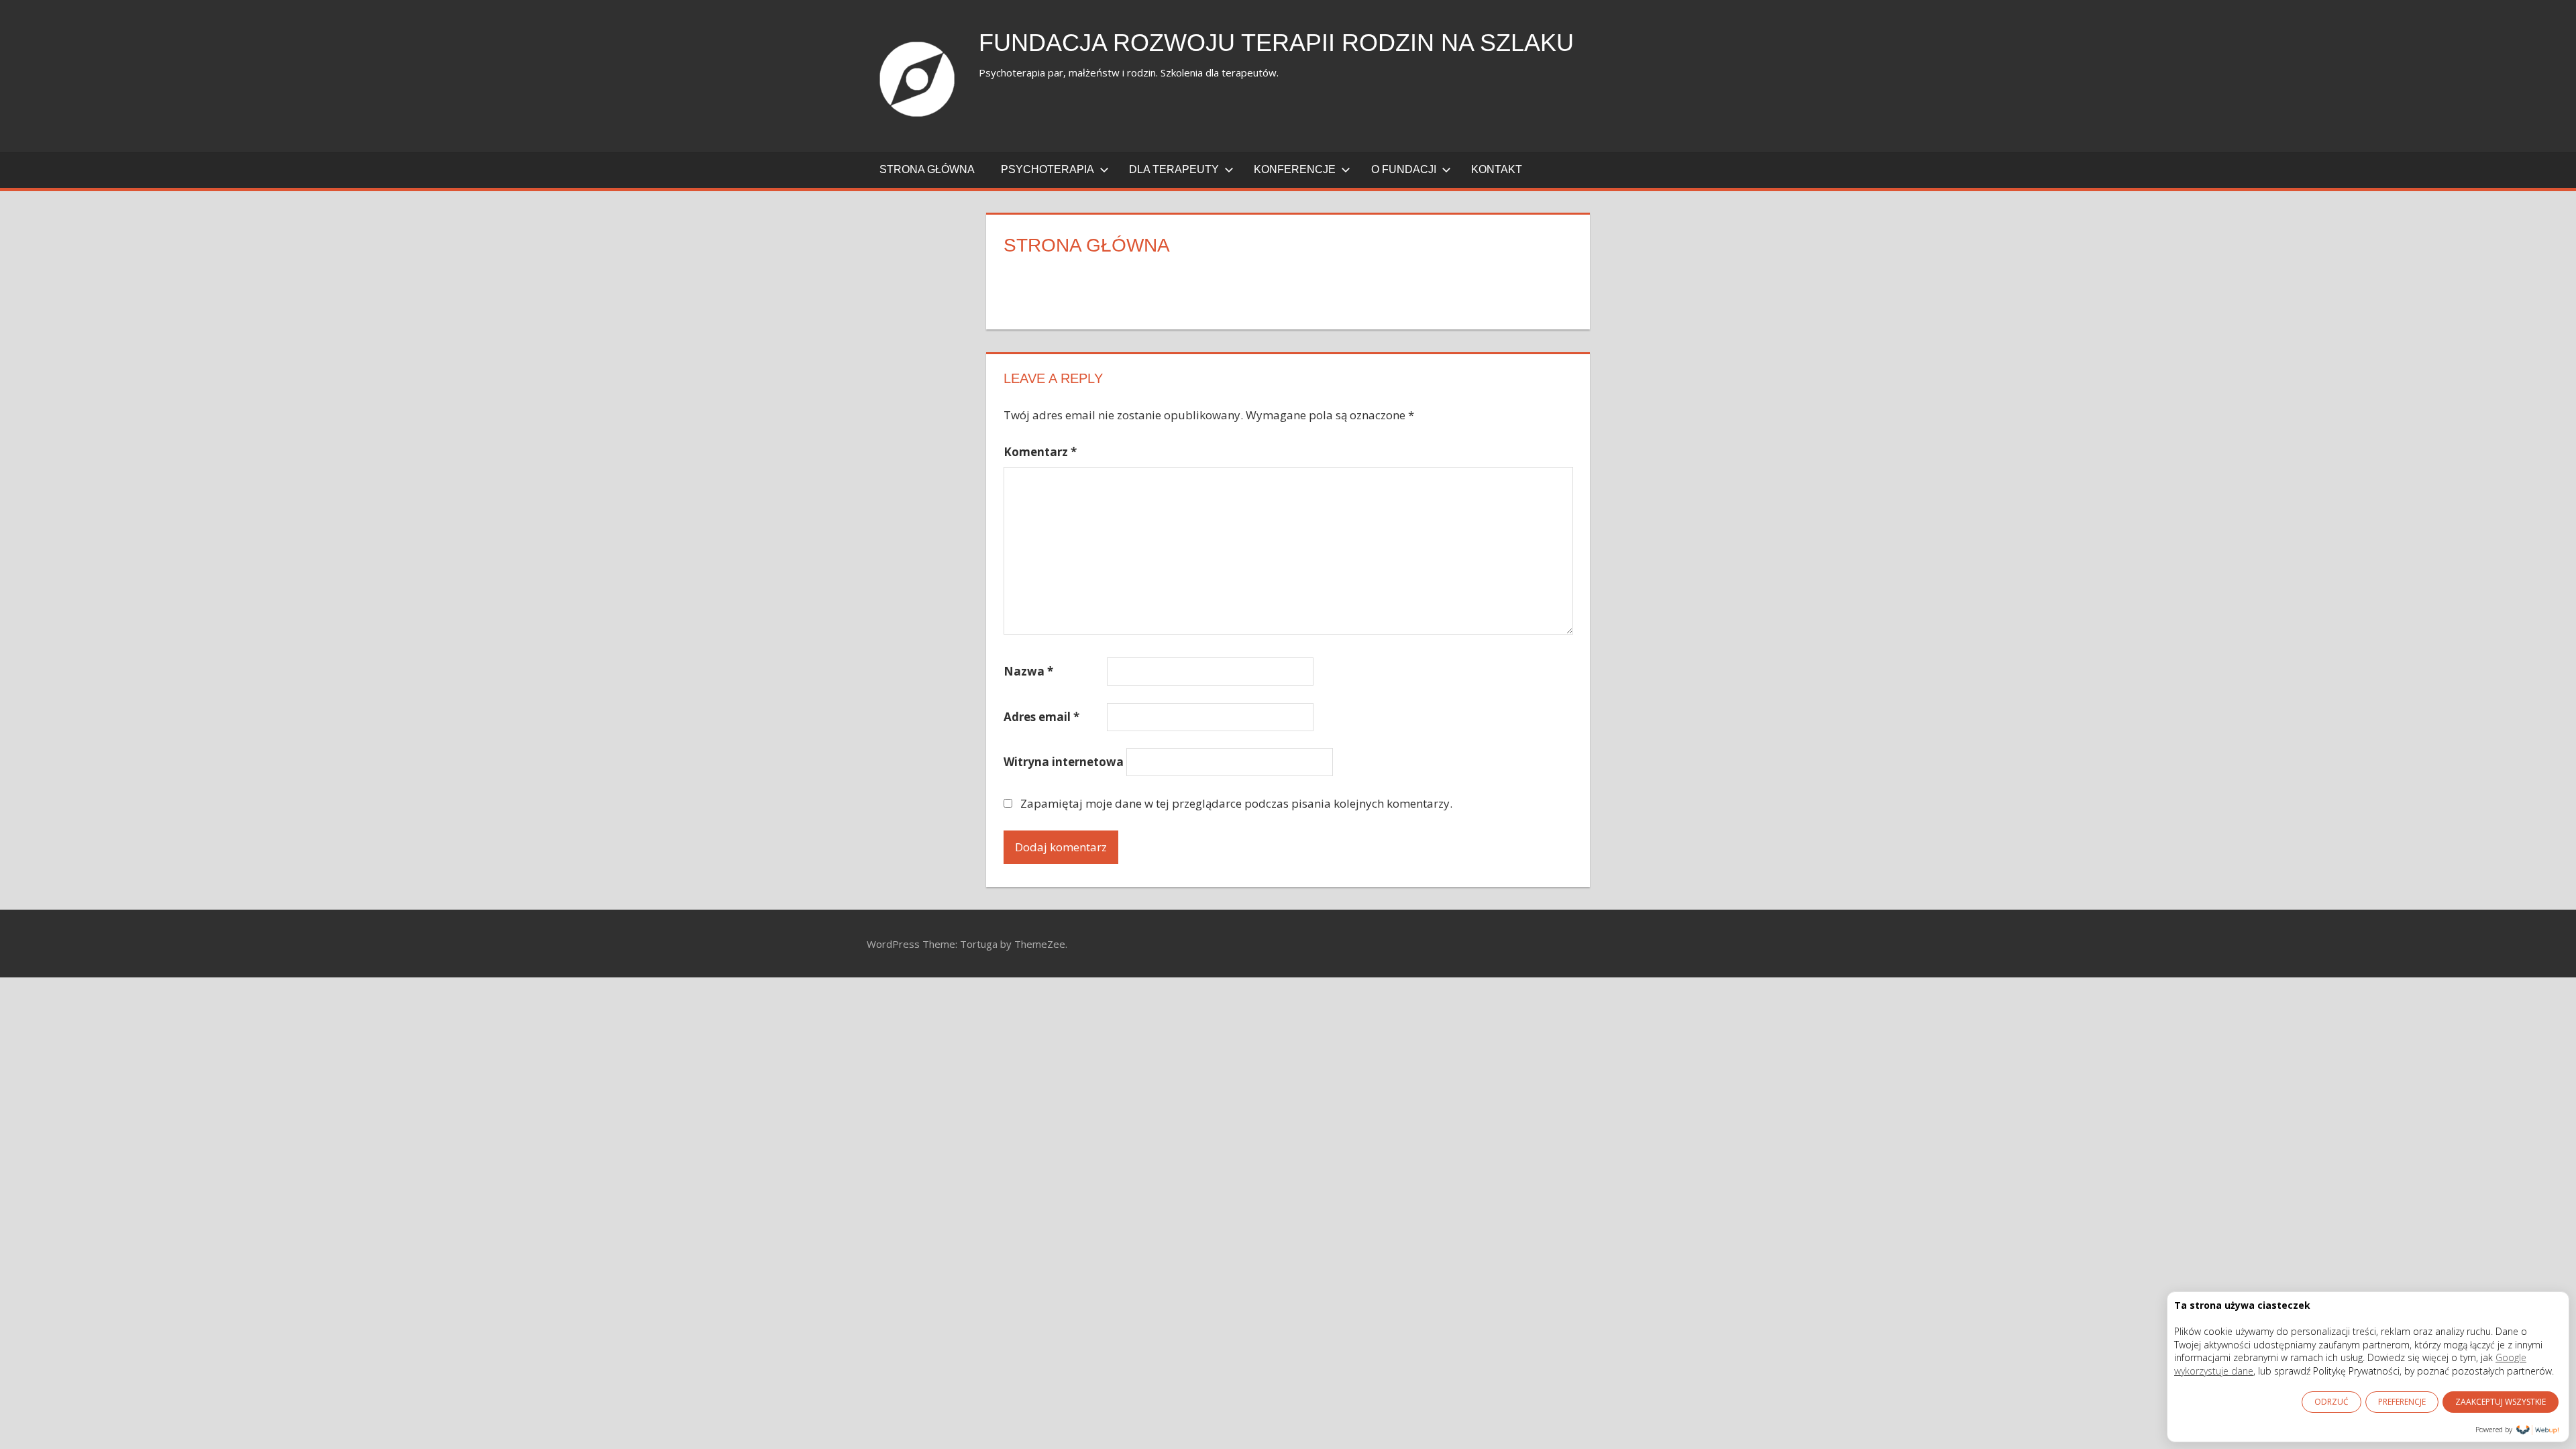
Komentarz (1040, 452)
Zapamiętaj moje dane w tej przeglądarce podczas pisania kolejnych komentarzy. (1236, 803)
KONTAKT (1497, 169)
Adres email (1041, 717)
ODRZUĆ (2331, 1402)
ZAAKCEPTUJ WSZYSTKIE (2501, 1402)
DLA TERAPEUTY (1174, 169)
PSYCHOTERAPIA (1048, 169)
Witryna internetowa (1064, 762)
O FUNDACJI (1404, 169)
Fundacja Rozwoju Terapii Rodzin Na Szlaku (1276, 43)
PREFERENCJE (2402, 1402)
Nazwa (1028, 671)
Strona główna (927, 169)
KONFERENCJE (1295, 169)
